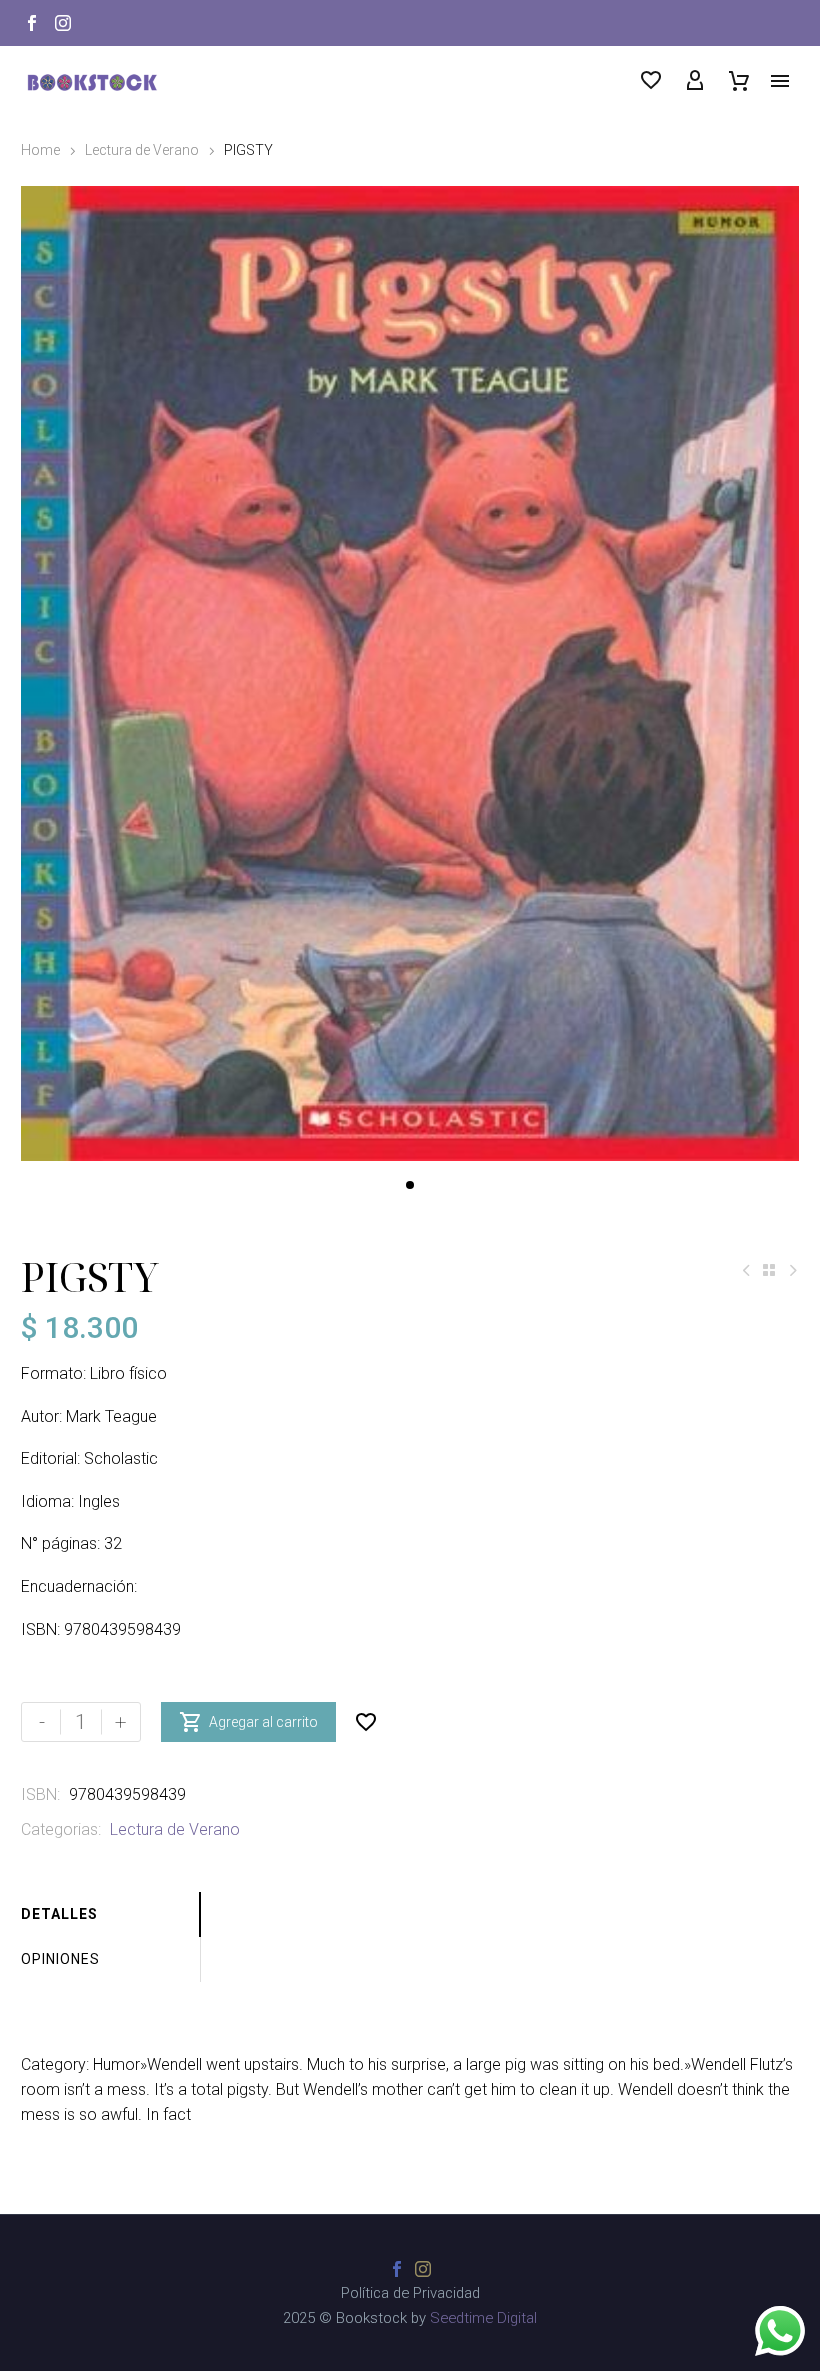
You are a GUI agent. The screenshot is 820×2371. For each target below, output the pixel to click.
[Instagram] (63, 23)
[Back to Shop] (769, 1270)
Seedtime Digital (483, 2318)
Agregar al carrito (248, 1722)
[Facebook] (32, 23)
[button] (410, 1185)
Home (40, 150)
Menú (780, 81)
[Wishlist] (651, 81)
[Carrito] (739, 81)
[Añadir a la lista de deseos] (366, 1722)
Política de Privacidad (410, 2293)
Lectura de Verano (142, 150)
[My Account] (695, 81)
